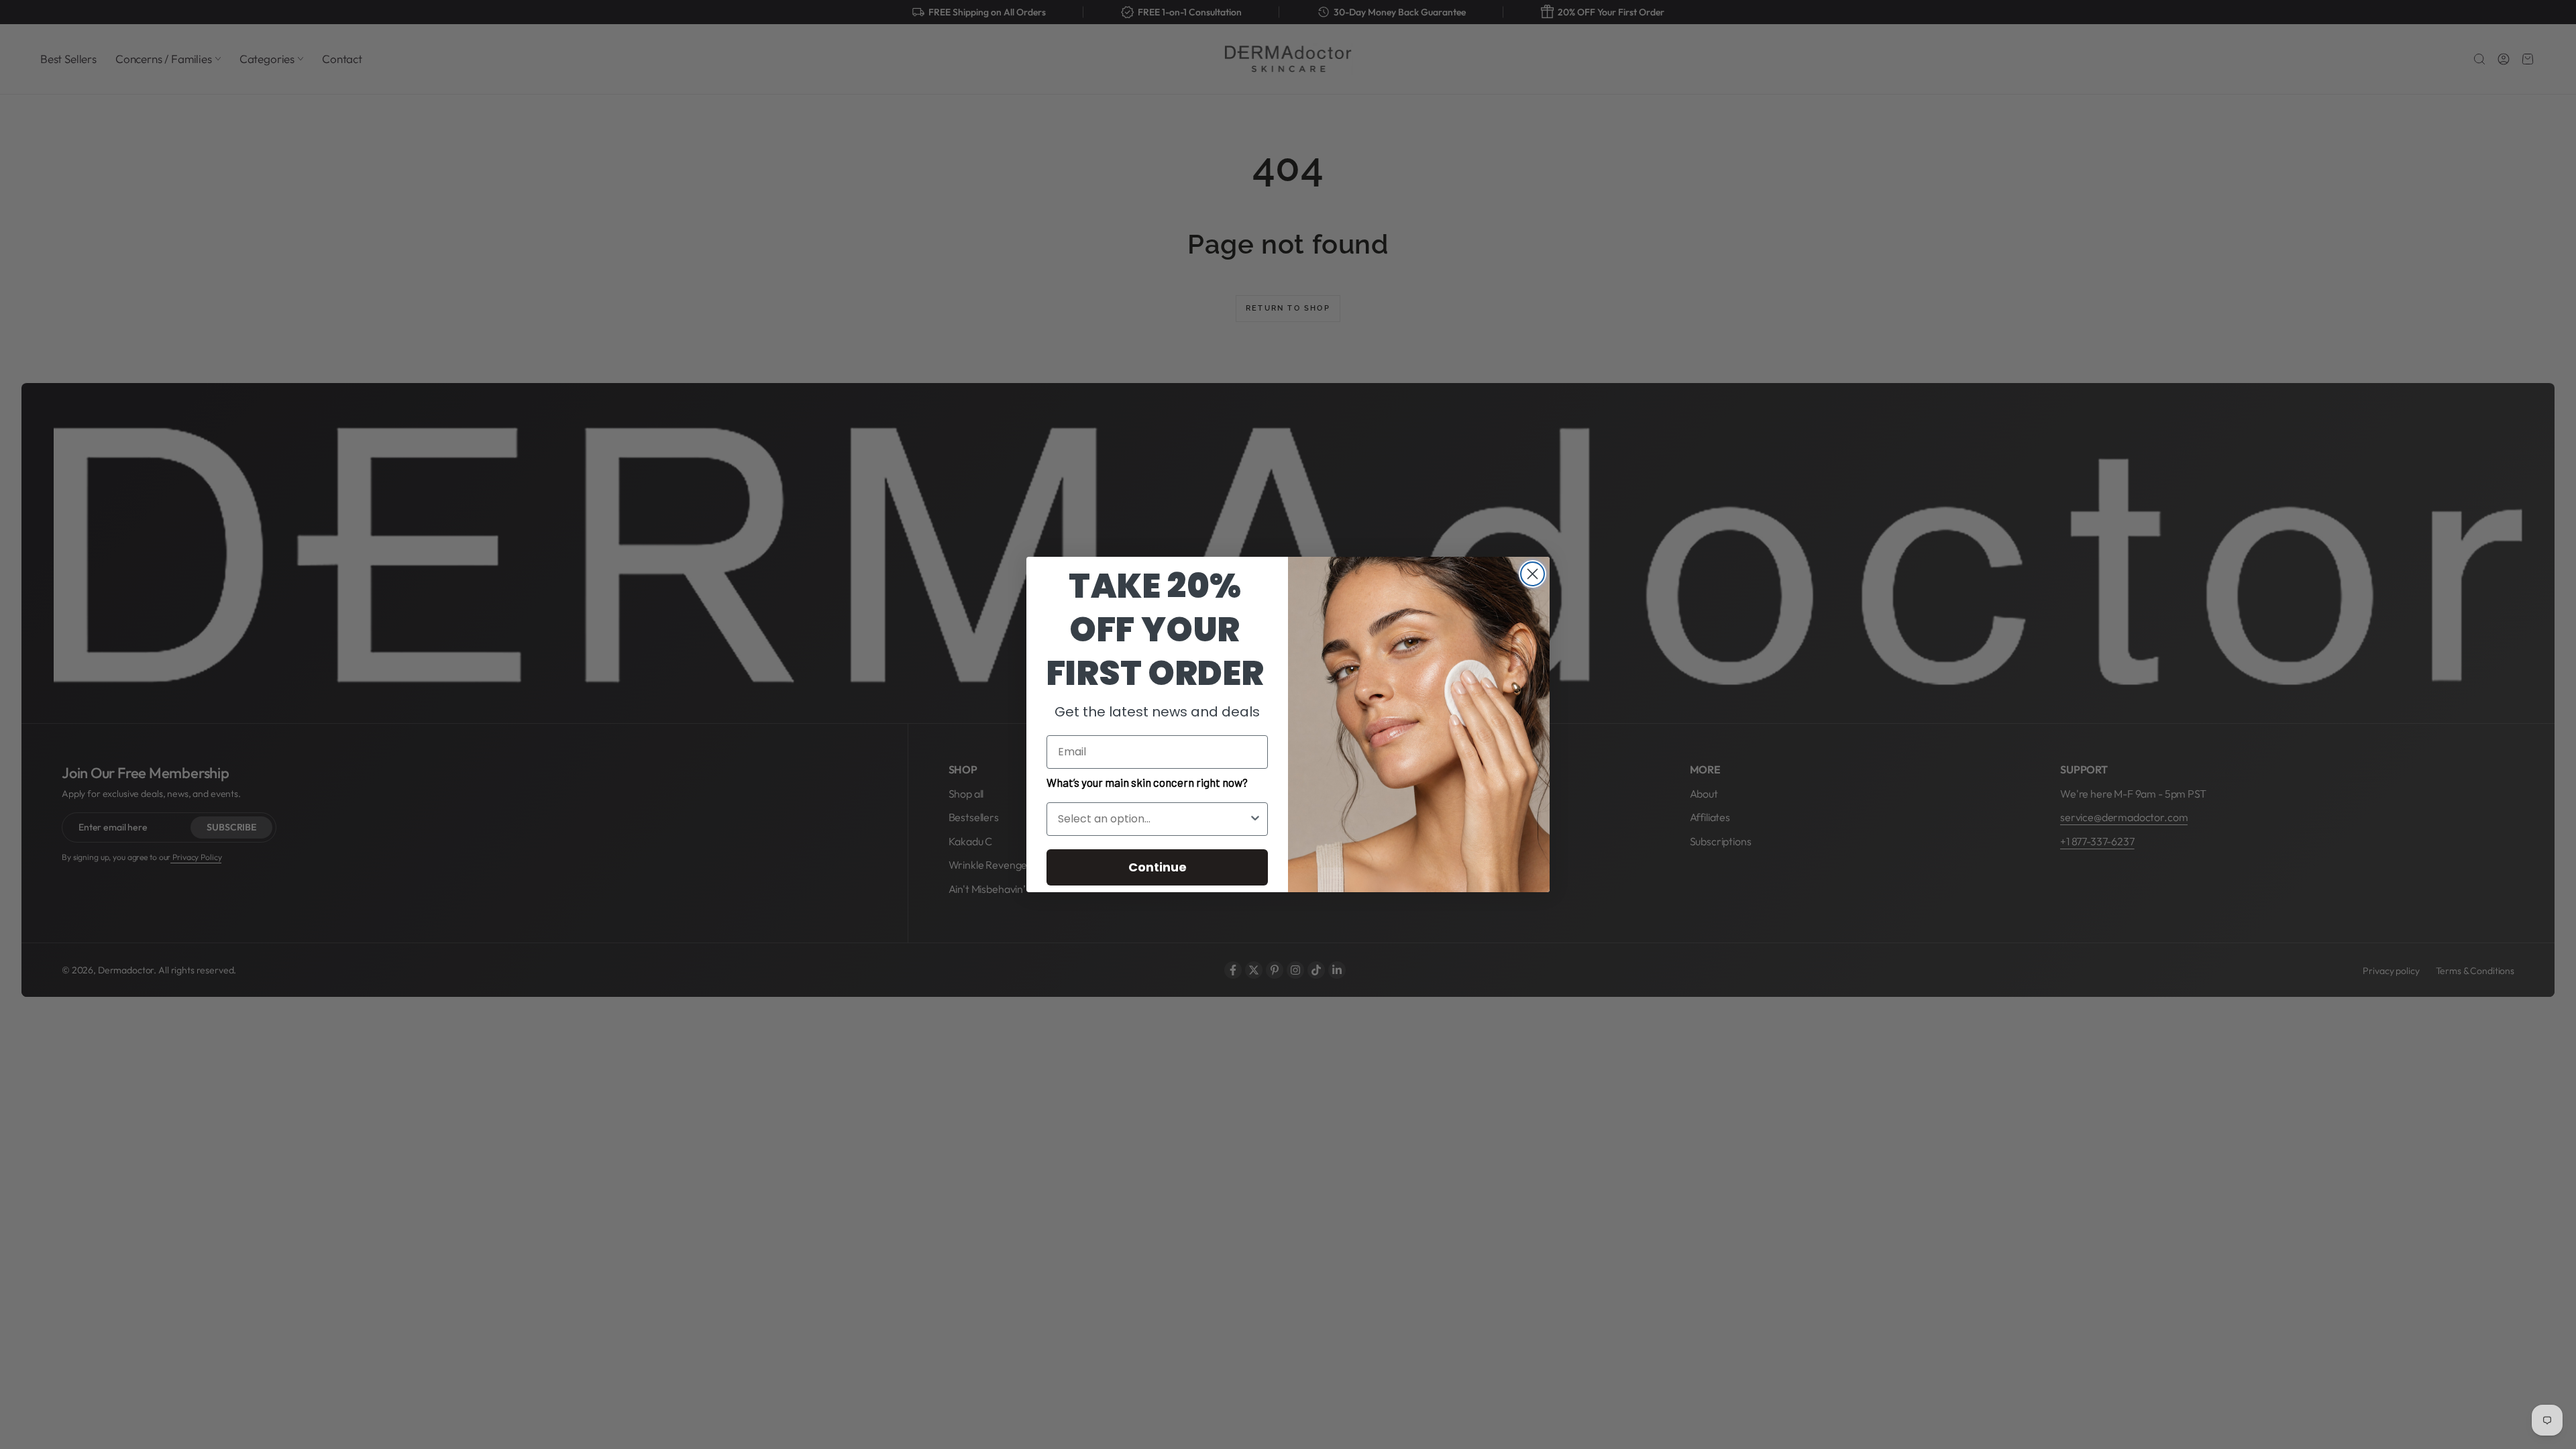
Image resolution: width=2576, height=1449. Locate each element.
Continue (1158, 867)
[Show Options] (1255, 819)
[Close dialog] (1533, 574)
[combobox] (1153, 819)
